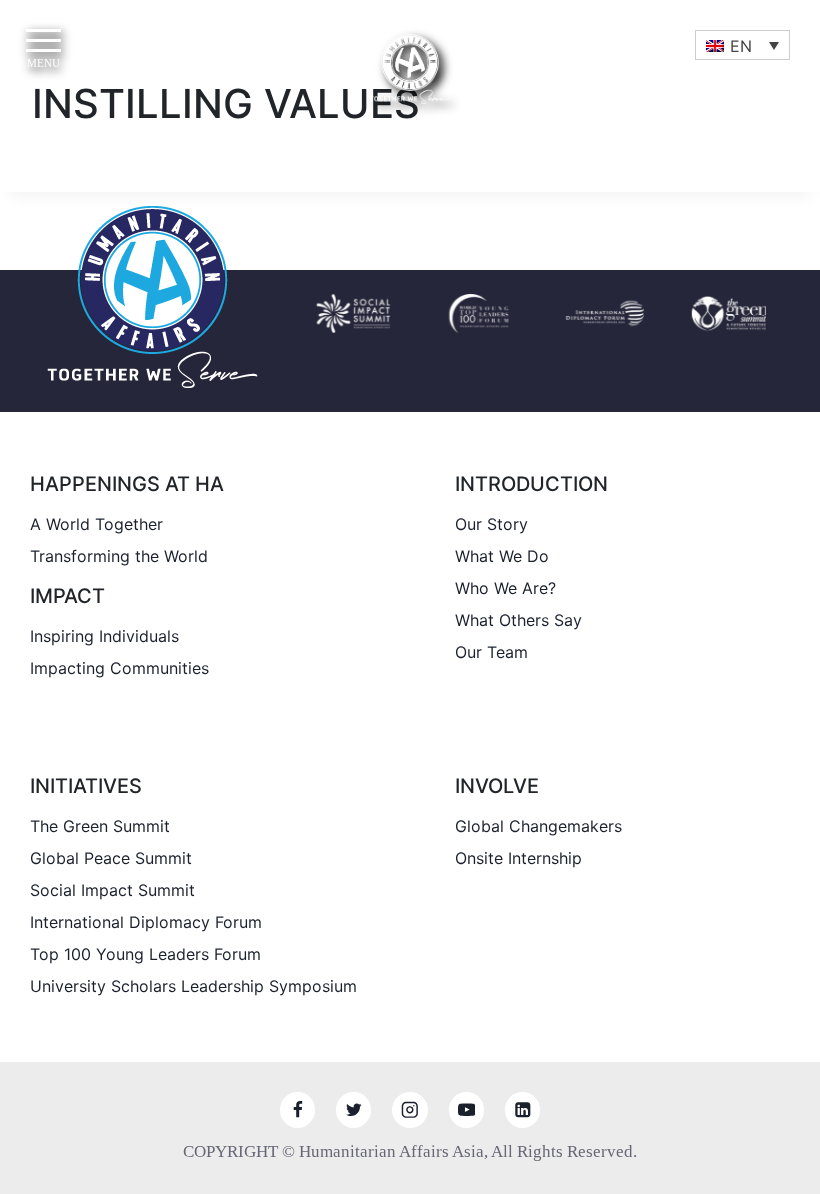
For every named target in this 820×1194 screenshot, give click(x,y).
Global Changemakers (538, 826)
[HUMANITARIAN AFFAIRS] (410, 69)
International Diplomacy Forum (146, 922)
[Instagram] (409, 1109)
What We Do (502, 556)
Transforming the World (119, 556)
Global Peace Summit (111, 858)
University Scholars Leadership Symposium (193, 986)
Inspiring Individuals (104, 636)
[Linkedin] (522, 1109)
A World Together (96, 524)
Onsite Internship (518, 858)
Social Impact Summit (112, 890)
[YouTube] (466, 1109)
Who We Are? (505, 588)
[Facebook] (297, 1109)
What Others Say (518, 620)
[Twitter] (353, 1109)
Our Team (491, 652)
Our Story (491, 524)
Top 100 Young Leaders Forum (145, 954)
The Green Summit (100, 826)
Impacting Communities (119, 668)
